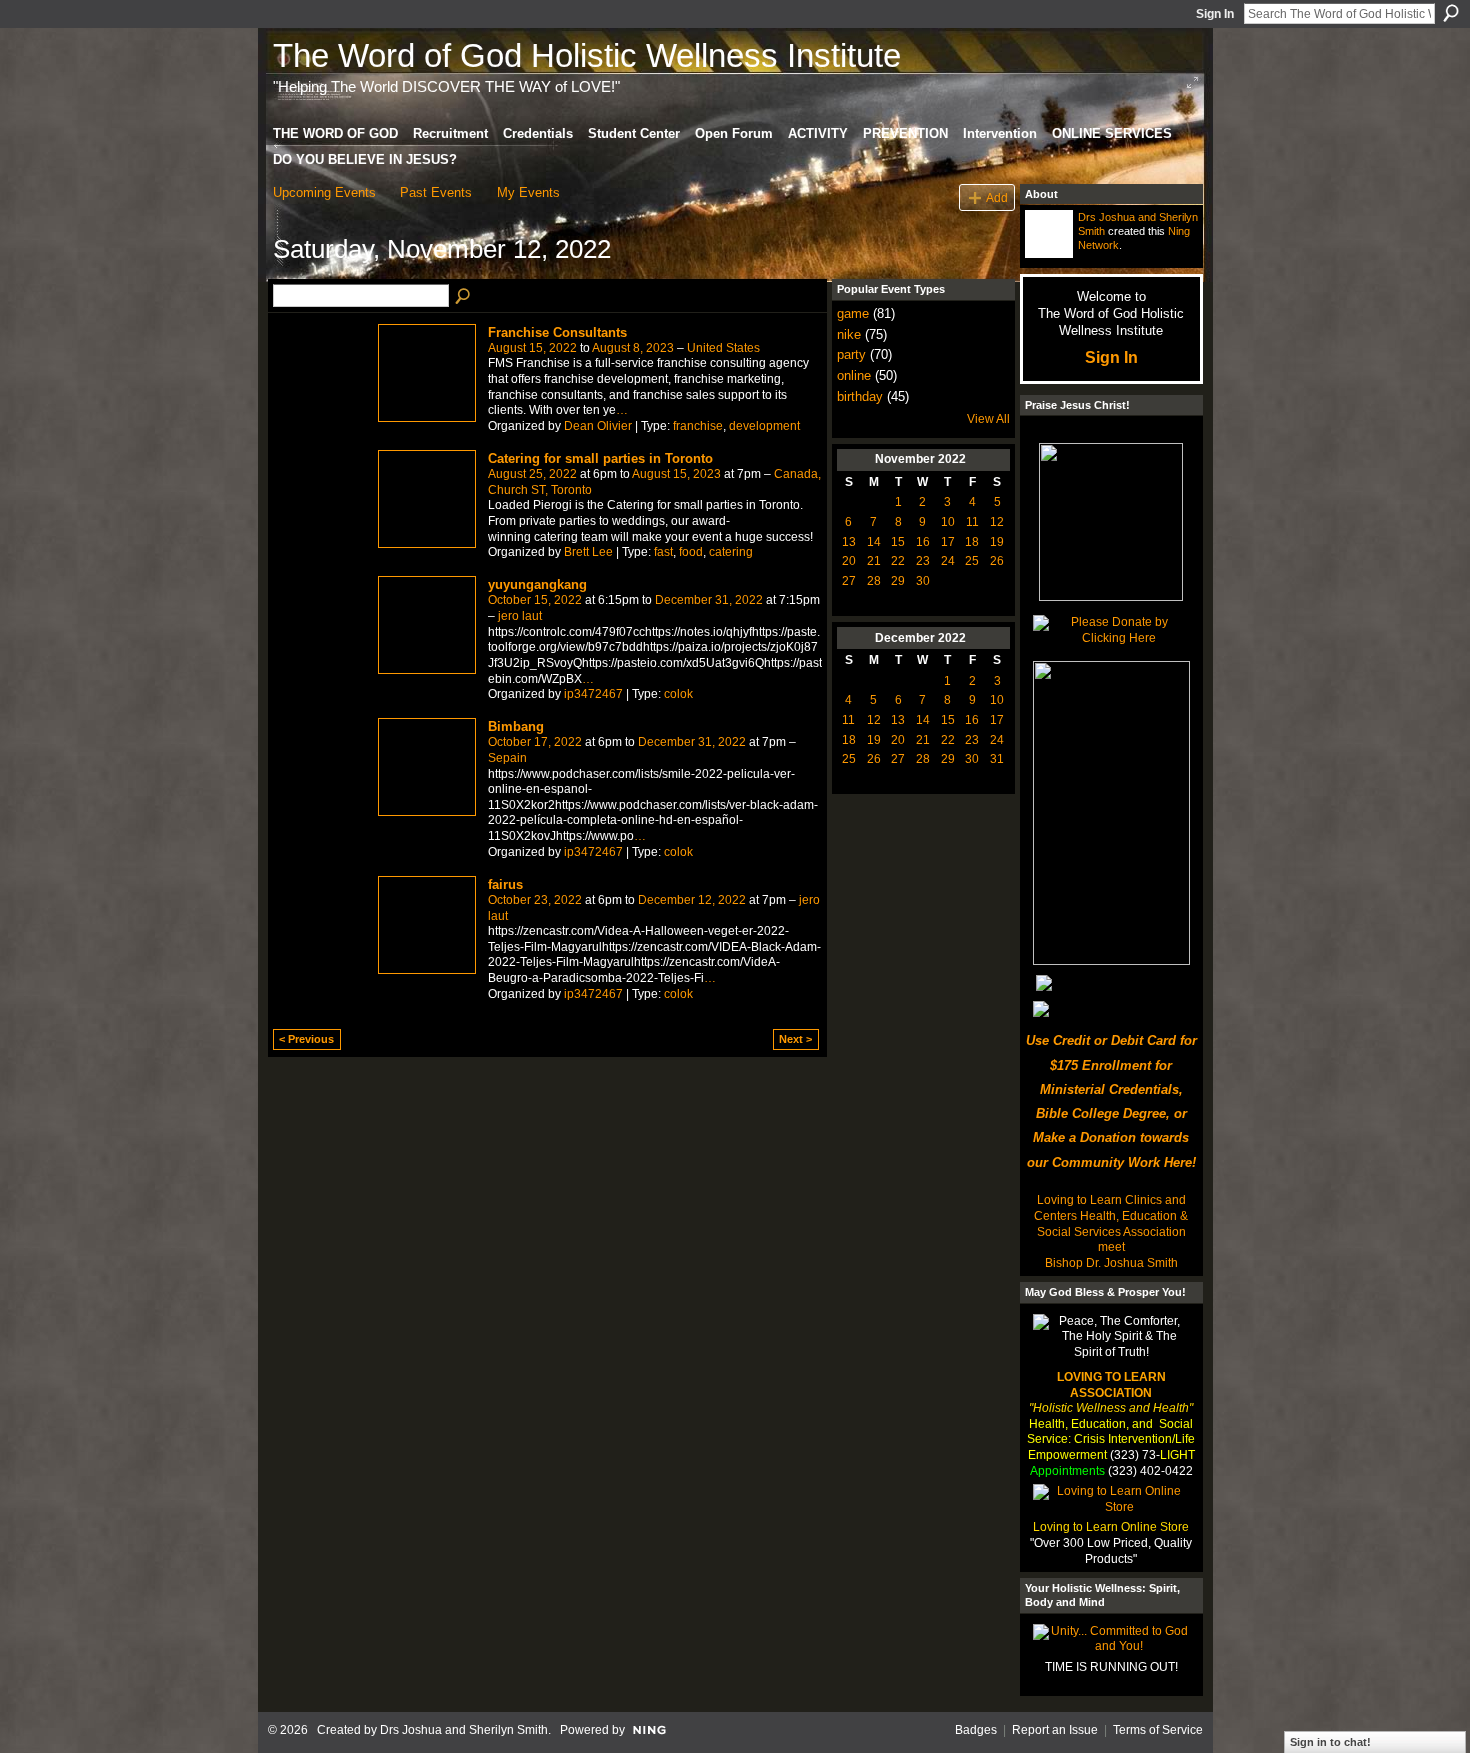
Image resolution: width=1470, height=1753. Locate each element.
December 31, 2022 (709, 600)
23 (923, 561)
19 (997, 542)
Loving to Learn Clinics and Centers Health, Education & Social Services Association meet (1111, 1223)
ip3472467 (593, 694)
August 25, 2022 (532, 474)
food (691, 552)
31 (997, 759)
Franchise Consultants (557, 332)
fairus (505, 884)
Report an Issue (1055, 1730)
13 (849, 542)
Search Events (464, 297)
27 (849, 581)
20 (849, 561)
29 (898, 581)
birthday (860, 396)
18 (972, 542)
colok (678, 694)
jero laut (520, 616)
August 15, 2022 (532, 348)
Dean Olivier (598, 426)
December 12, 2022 (692, 900)
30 (923, 581)
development (764, 426)
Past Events (436, 192)
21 (874, 561)
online (854, 375)
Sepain (507, 758)
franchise (698, 426)
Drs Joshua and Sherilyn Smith (464, 1730)
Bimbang (516, 726)
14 (874, 542)
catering (731, 552)
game (853, 313)
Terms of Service (1158, 1730)
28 (874, 581)
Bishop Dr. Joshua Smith (1111, 1263)
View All (988, 419)
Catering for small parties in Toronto (600, 458)
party (851, 354)
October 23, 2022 (535, 900)
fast (663, 552)
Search (1451, 13)
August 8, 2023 (633, 348)
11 (972, 522)
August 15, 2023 (676, 474)
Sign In (1215, 14)
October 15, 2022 (535, 600)
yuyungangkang (537, 584)
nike (849, 334)
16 (923, 542)
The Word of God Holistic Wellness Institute (587, 55)
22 (898, 561)
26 (997, 561)
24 (948, 561)
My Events (528, 192)
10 (948, 522)
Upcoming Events (324, 192)
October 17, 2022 (535, 742)
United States (723, 348)
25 (972, 561)
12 (997, 522)
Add (997, 197)
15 (898, 542)
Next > (795, 1039)
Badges (976, 1730)
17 (948, 542)
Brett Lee (588, 552)
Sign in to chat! (1330, 1742)
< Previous (306, 1039)
